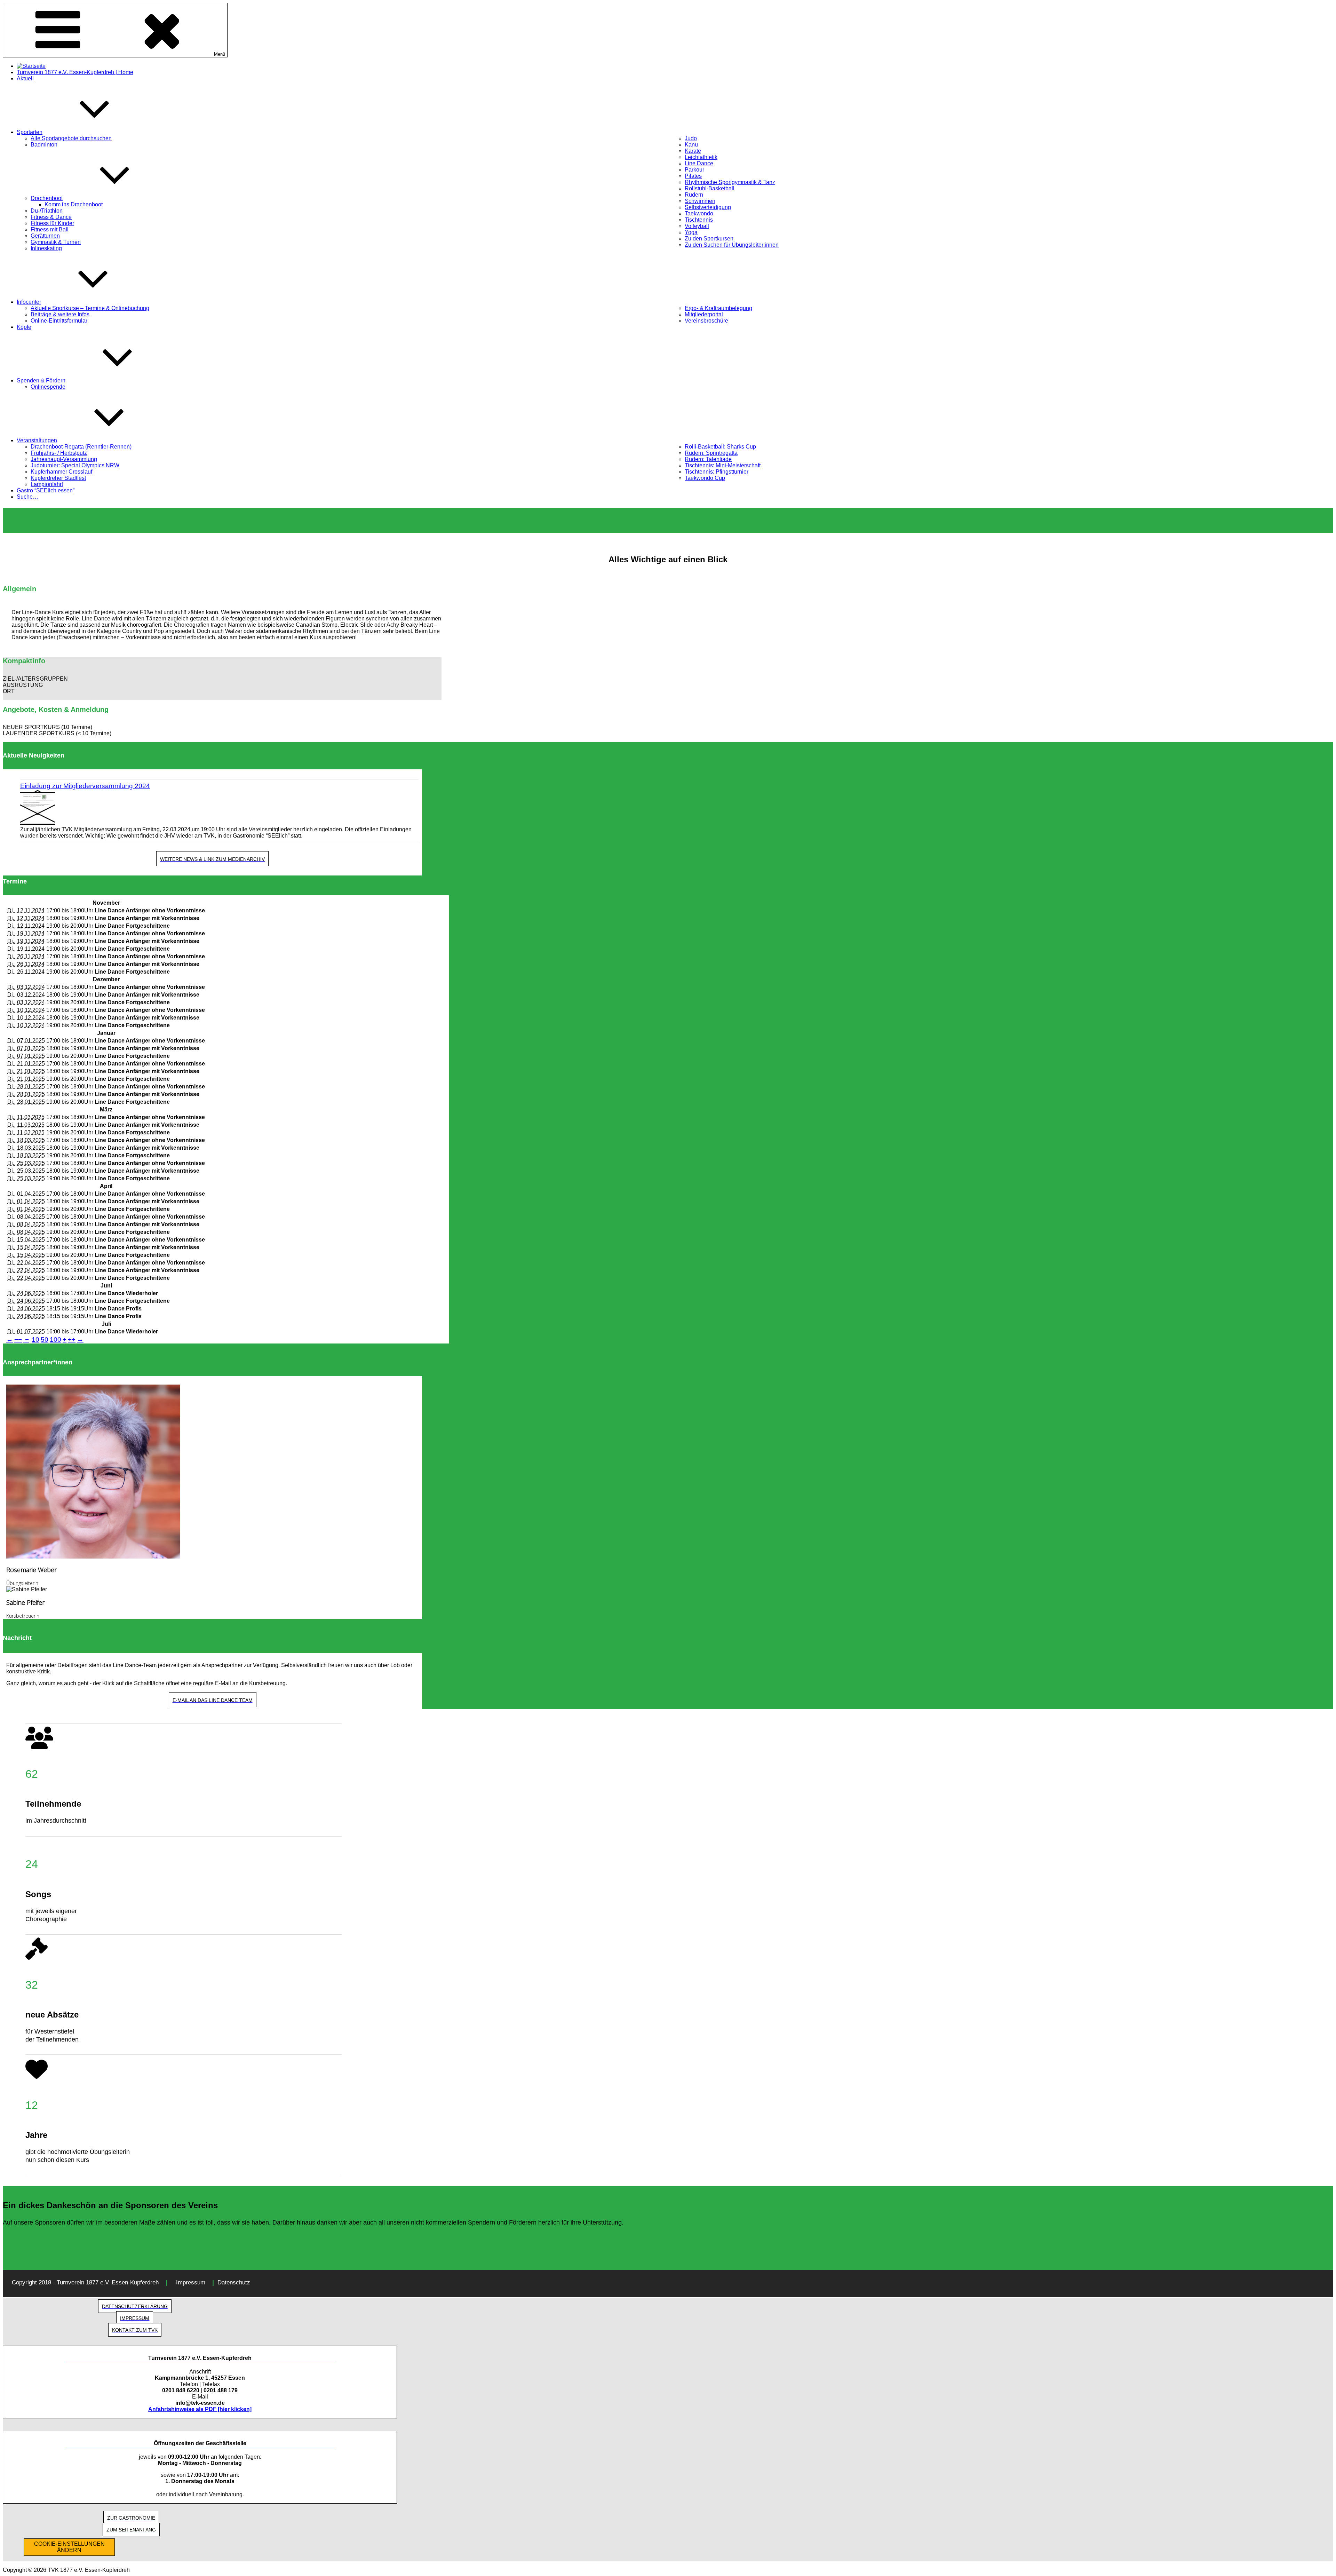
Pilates (693, 176)
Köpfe (24, 327)
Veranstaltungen (37, 440)
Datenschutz (234, 2282)
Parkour (694, 170)
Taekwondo (699, 213)
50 (45, 1339)
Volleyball (697, 226)
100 (55, 1339)
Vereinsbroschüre (706, 321)
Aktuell (25, 78)
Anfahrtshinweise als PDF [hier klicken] (200, 2409)
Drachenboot (47, 198)
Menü (220, 54)
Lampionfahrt (47, 484)
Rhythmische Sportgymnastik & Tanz (730, 182)
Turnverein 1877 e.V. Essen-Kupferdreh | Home (75, 72)
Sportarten (30, 132)
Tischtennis (699, 220)
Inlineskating (46, 248)
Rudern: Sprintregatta (711, 453)
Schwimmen (700, 201)
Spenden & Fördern (41, 381)
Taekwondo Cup (705, 478)
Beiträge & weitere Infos (60, 314)
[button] (222, 679)
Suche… (27, 497)
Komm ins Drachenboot (74, 204)
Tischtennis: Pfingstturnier (717, 472)
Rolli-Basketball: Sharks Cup (720, 447)
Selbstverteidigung (708, 207)
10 (35, 1339)
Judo (691, 138)
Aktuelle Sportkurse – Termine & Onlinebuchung (90, 308)
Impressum (191, 2282)
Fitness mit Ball (50, 229)
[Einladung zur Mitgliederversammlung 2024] (219, 808)
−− (18, 1339)
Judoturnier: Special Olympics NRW (75, 465)
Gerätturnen (45, 236)
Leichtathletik (701, 157)
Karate (693, 151)
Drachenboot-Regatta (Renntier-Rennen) (81, 447)
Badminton (44, 145)
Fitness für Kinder (52, 223)
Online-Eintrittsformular (59, 321)
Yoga (691, 232)
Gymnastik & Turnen (56, 242)
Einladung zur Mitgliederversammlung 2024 (85, 786)
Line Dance (699, 163)
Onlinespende (48, 387)
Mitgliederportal (704, 314)
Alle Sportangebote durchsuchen (71, 138)
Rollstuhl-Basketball (710, 188)
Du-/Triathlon (47, 211)
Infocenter (29, 302)
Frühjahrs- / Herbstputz (59, 453)
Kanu (691, 145)
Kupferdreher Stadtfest (58, 478)
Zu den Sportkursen (709, 239)
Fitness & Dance (51, 217)
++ (72, 1339)
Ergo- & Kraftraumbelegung (718, 308)
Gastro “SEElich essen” (46, 490)
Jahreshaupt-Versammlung (64, 459)
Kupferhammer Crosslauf (61, 472)
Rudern (694, 195)
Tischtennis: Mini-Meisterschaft (723, 465)
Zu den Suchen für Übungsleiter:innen (732, 245)
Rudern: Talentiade (708, 459)
